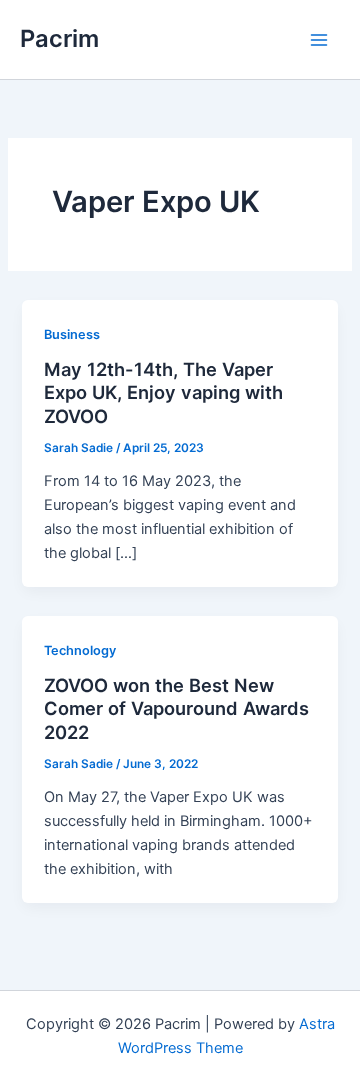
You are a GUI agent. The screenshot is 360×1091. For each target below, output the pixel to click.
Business (72, 334)
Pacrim (59, 38)
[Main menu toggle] (319, 40)
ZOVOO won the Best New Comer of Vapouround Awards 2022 (176, 708)
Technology (80, 650)
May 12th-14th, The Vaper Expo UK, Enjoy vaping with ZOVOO (163, 392)
